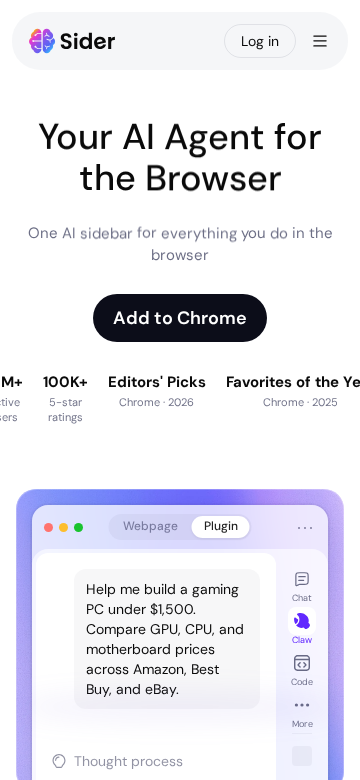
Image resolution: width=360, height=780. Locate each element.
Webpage (150, 526)
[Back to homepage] (72, 41)
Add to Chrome (180, 318)
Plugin (221, 526)
